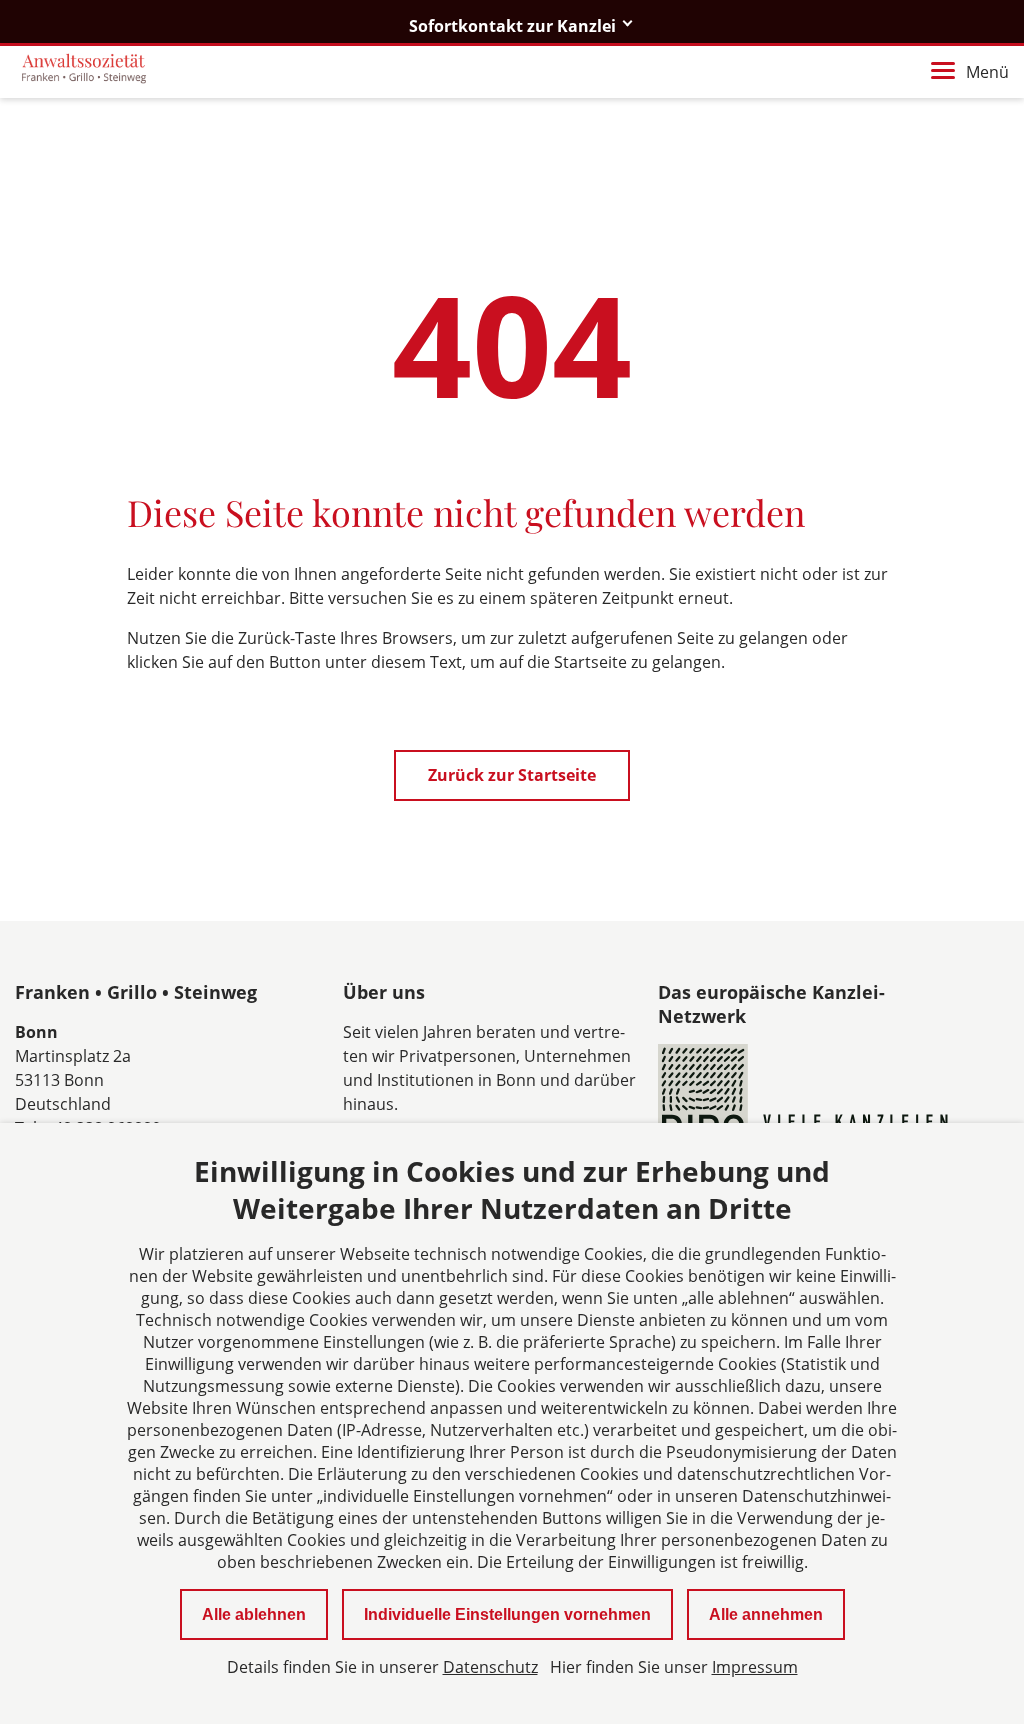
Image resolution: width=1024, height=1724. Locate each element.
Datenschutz (490, 1667)
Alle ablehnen (254, 1614)
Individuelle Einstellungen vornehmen (507, 1614)
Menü (987, 72)
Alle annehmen (766, 1614)
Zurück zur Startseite (512, 775)
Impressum (755, 1667)
